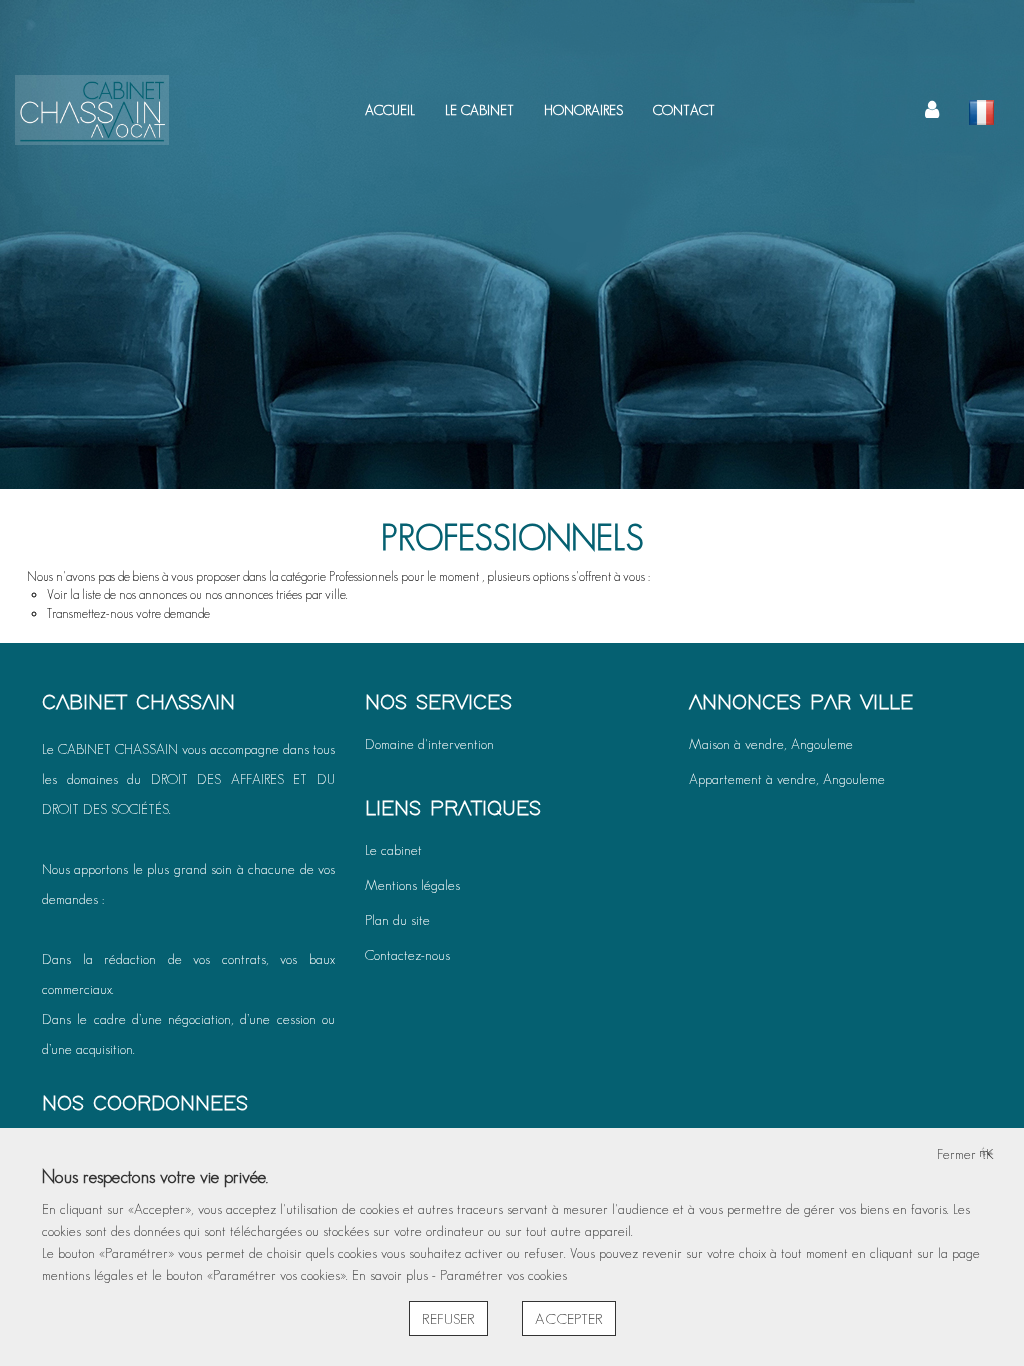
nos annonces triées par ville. (276, 594)
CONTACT (684, 110)
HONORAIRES (583, 110)
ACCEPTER (569, 1318)
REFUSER (448, 1318)
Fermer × (965, 1154)
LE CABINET (479, 110)
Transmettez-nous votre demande (128, 613)
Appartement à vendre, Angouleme (787, 779)
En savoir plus (392, 1275)
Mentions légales (412, 885)
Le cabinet (393, 850)
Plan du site (397, 920)
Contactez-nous (407, 955)
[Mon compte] (932, 110)
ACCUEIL (390, 110)
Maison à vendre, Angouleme (771, 744)
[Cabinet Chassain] (92, 110)
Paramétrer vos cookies (503, 1275)
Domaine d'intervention (429, 744)
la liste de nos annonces (128, 594)
